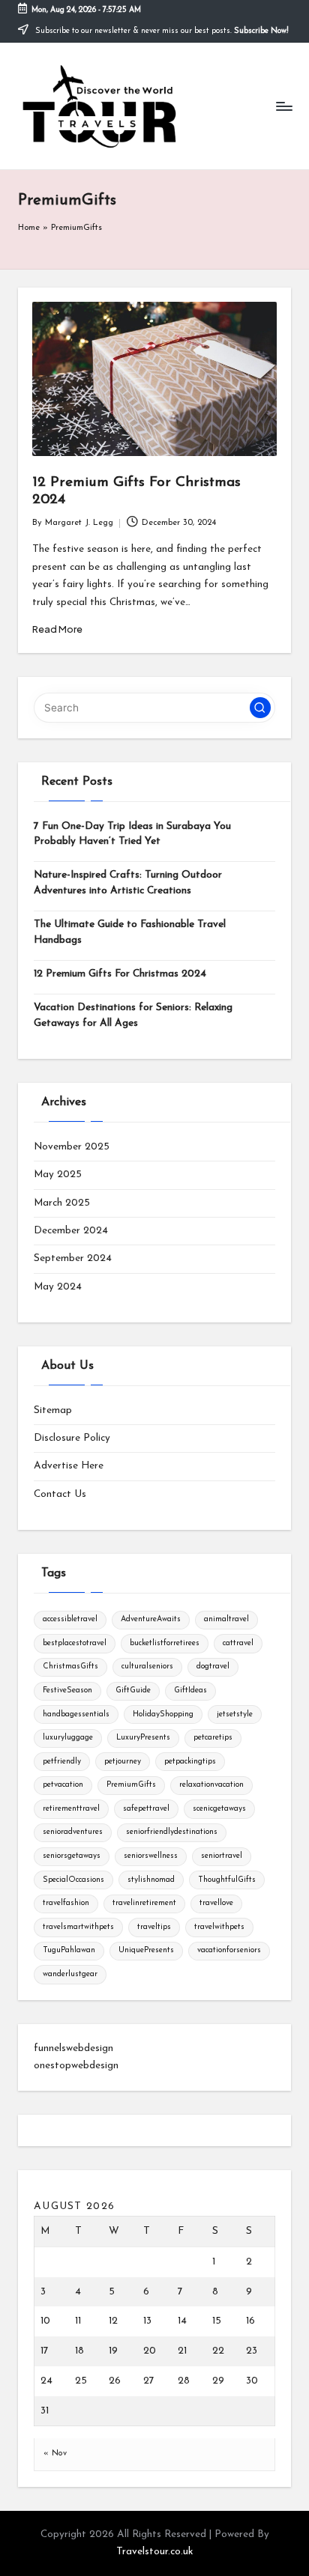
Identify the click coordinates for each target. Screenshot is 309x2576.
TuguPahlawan (69, 1950)
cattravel (238, 1643)
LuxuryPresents (143, 1738)
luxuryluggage (68, 1738)
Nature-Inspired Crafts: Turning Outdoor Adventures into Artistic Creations (128, 883)
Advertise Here (69, 1466)
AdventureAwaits (151, 1619)
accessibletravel (70, 1619)
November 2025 (72, 1147)
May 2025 (58, 1175)
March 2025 (62, 1203)
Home (29, 228)
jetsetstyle (235, 1714)
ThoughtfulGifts (227, 1880)
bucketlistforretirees (165, 1643)
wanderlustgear (70, 1974)
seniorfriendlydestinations (172, 1832)
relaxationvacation (211, 1785)
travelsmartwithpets (78, 1927)
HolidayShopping (163, 1714)
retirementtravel (71, 1809)
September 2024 (73, 1258)
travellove (216, 1903)
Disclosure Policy (72, 1438)
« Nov (55, 2454)
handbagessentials (76, 1714)
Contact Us (60, 1494)
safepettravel (146, 1809)
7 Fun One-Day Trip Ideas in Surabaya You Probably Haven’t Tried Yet (132, 834)
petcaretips (213, 1738)
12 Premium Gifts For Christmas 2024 (120, 974)
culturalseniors (147, 1667)
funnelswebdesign (73, 2048)
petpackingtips (190, 1762)
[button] (260, 708)
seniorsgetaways (72, 1856)
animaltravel (226, 1619)
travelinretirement (144, 1903)
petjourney (123, 1762)
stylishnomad (151, 1880)
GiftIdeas (190, 1690)
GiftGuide (133, 1690)
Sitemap (53, 1410)
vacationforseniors (229, 1950)
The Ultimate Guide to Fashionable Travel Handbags (130, 932)
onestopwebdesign (76, 2066)
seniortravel (222, 1856)
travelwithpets (219, 1927)
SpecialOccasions (73, 1880)
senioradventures (73, 1832)
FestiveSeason (67, 1690)
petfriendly (62, 1762)
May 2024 (58, 1287)
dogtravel (213, 1667)
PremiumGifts (131, 1785)
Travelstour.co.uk (154, 2552)
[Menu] (283, 106)
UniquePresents (146, 1950)
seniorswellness (151, 1856)
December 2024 (71, 1231)
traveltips (154, 1927)
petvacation (63, 1785)
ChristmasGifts (70, 1667)
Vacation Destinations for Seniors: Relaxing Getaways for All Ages (133, 1015)
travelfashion (66, 1903)
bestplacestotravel (75, 1643)
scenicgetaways (219, 1809)
